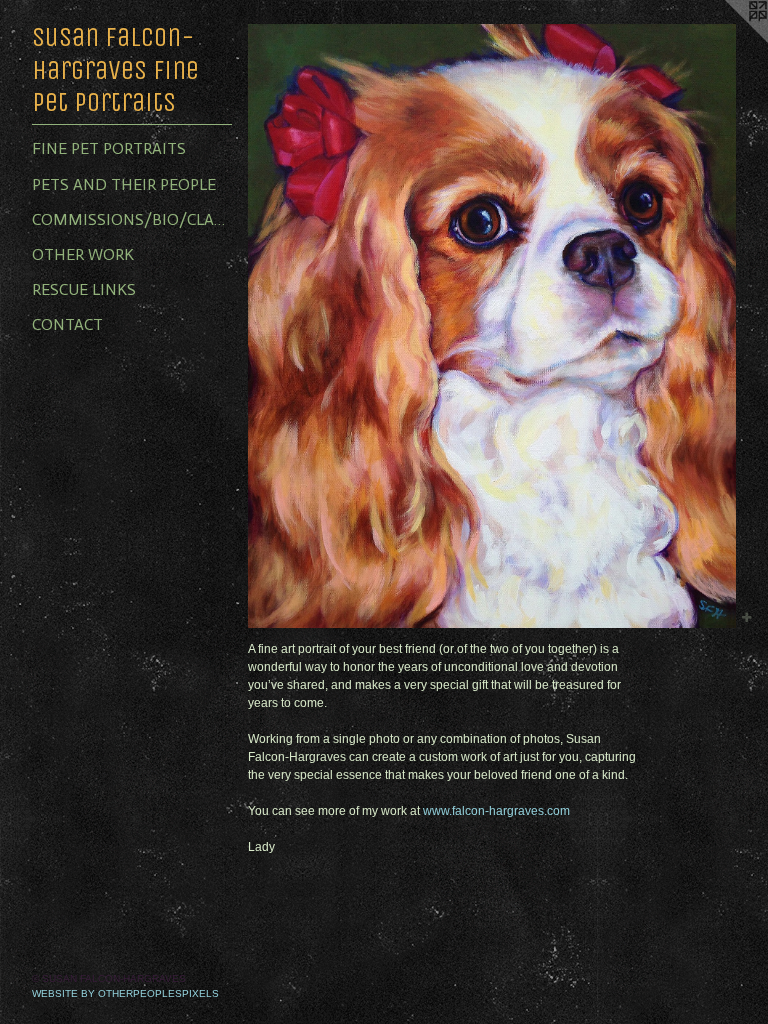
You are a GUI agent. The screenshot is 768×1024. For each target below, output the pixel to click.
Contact (67, 324)
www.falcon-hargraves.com (496, 811)
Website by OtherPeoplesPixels (125, 993)
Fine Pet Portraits (109, 148)
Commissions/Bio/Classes (132, 219)
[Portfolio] (492, 326)
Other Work (83, 254)
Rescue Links (84, 289)
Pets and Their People (124, 184)
